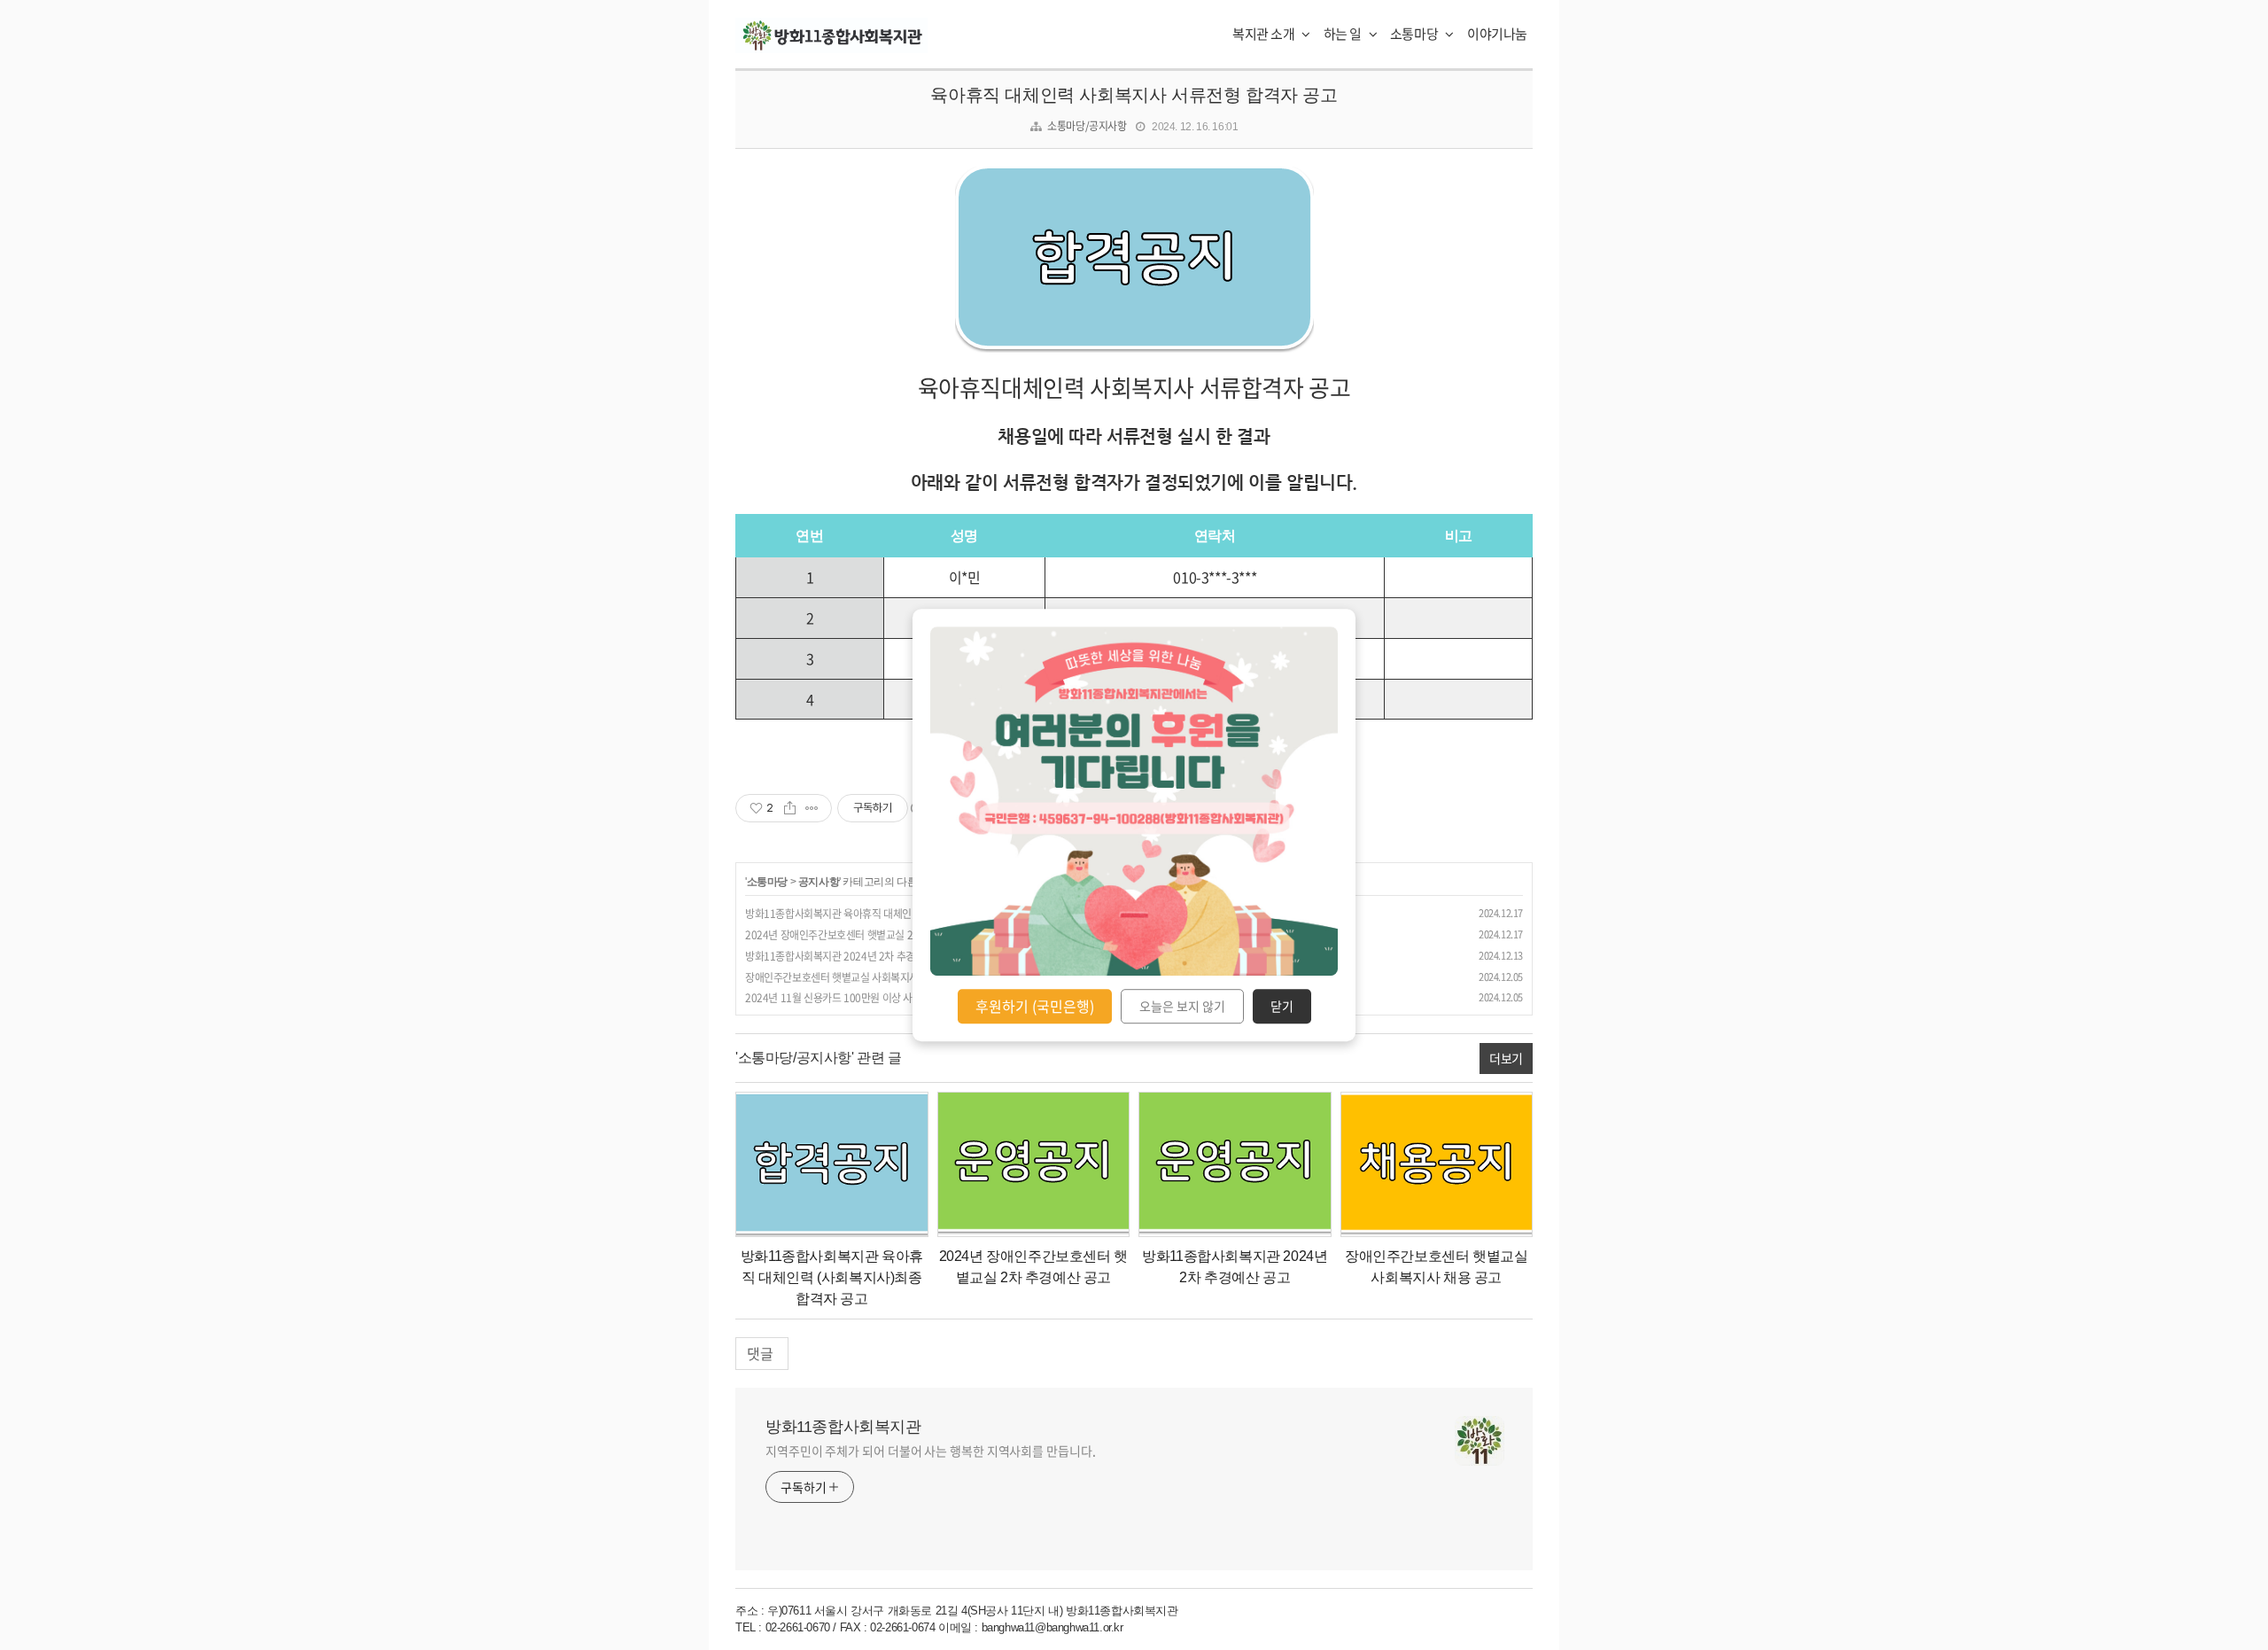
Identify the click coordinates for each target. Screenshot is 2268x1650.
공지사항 (819, 882)
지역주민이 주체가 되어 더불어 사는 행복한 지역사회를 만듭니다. (931, 1451)
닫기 (1282, 1007)
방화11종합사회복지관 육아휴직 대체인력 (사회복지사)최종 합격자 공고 (896, 914)
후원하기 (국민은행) (1035, 1006)
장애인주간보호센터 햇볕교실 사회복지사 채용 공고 (853, 977)
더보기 (1506, 1058)
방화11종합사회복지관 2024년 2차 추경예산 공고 (850, 956)
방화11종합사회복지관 (843, 1427)
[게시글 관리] (812, 808)
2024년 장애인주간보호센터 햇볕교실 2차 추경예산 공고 (864, 935)
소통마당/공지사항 (1087, 126)
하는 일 (1344, 34)
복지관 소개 (1265, 34)
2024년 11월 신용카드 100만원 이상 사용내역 (843, 998)
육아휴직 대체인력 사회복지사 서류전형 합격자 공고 (1134, 95)
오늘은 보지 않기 (1182, 1007)
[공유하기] (790, 808)
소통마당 (1415, 34)
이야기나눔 (1497, 34)
